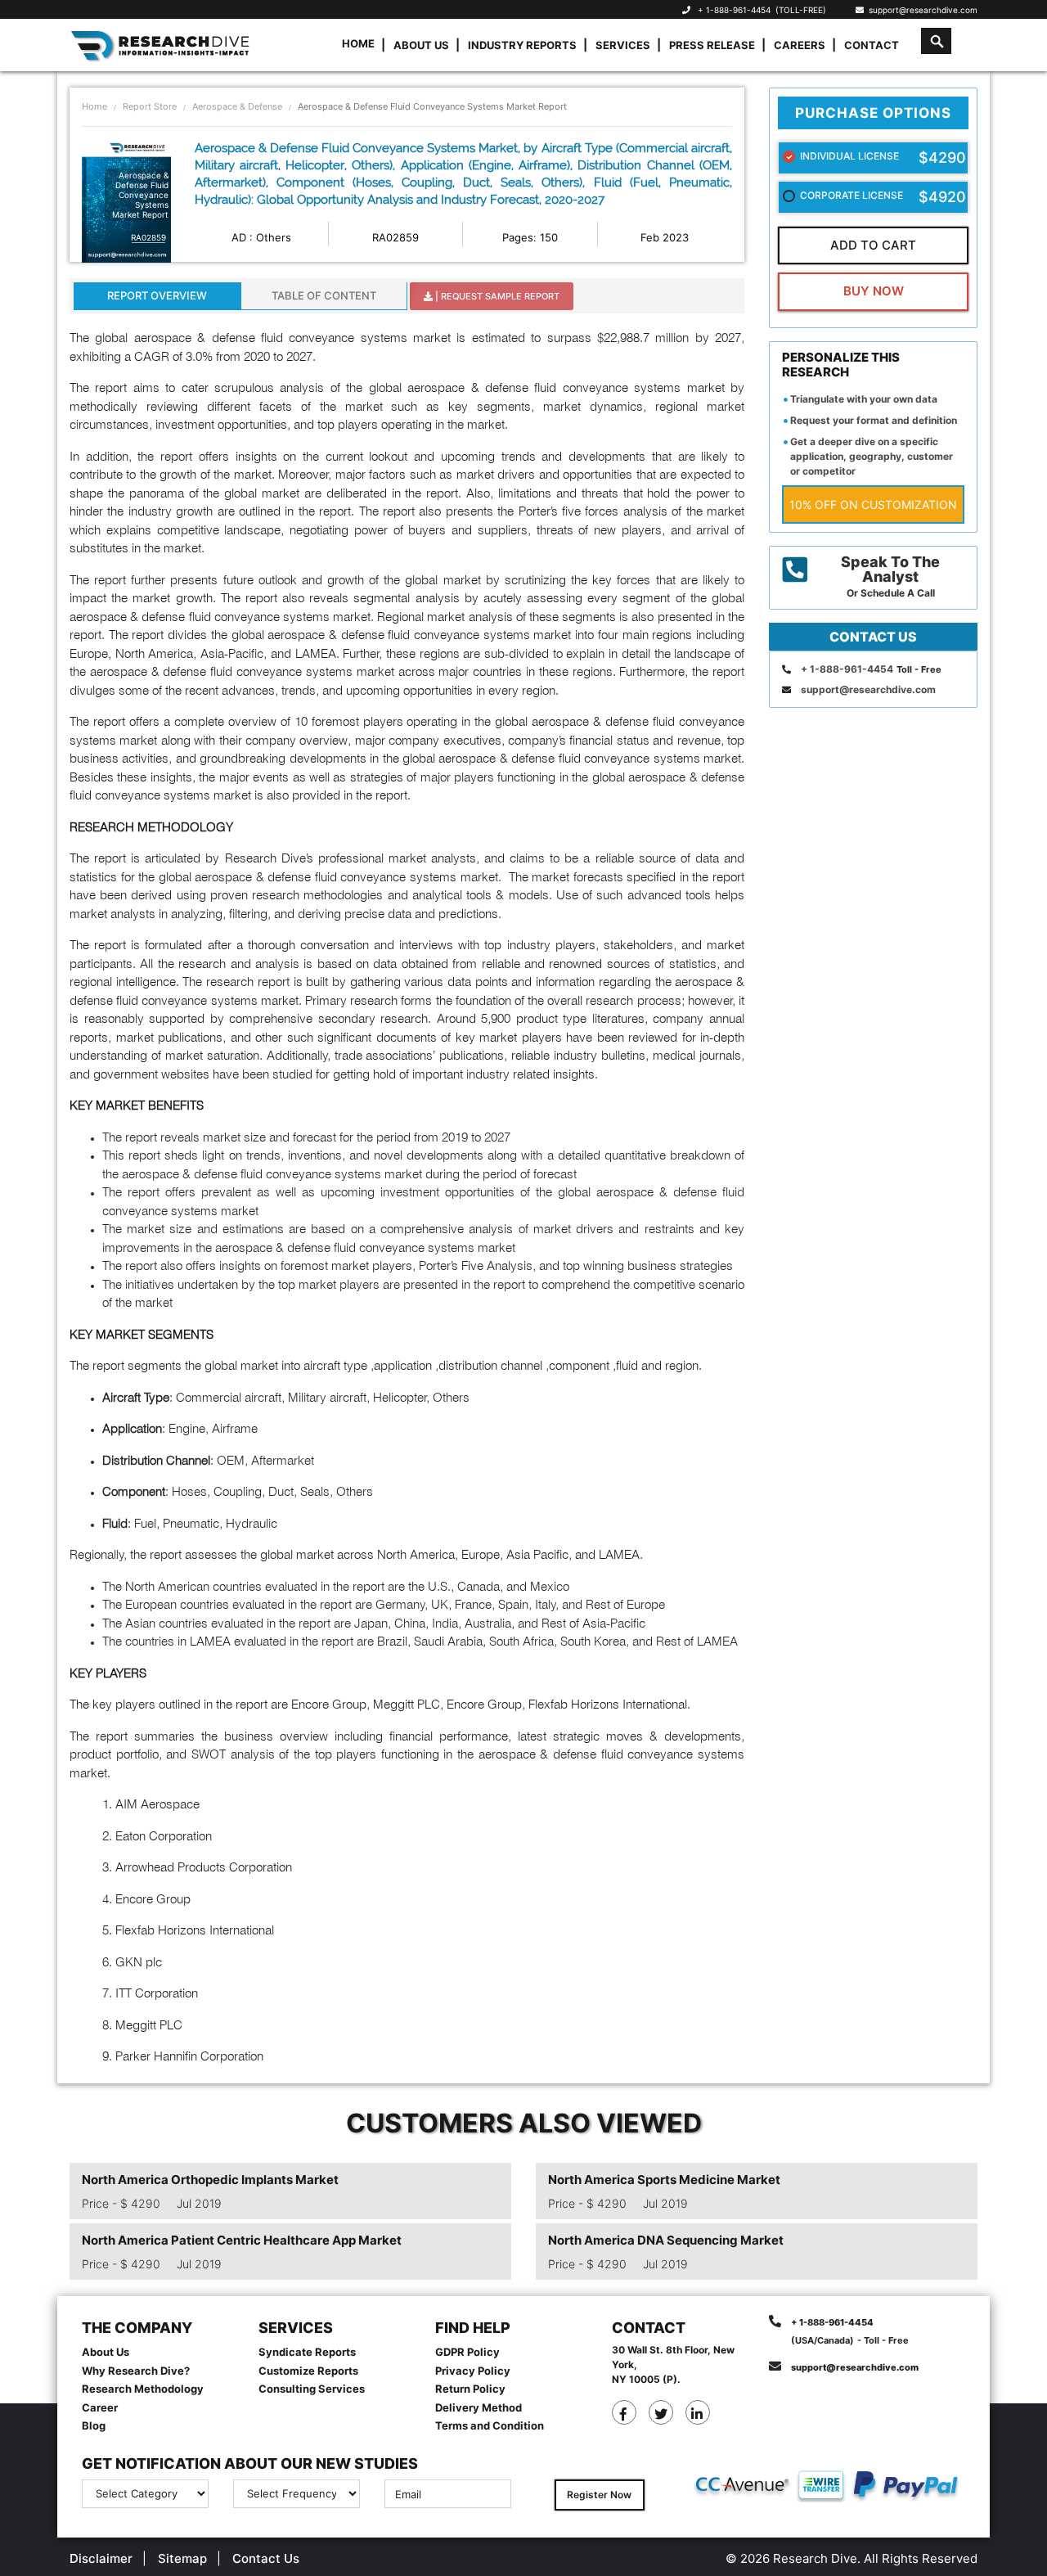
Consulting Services (312, 2389)
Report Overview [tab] (157, 295)
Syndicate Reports (307, 2352)
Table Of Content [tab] (324, 295)
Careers (800, 45)
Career (100, 2407)
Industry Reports (522, 45)
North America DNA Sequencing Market (666, 2240)
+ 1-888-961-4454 (734, 10)
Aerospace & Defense (237, 106)
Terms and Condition (490, 2425)
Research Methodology (143, 2389)
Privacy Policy (473, 2371)
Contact (872, 45)
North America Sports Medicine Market (664, 2180)
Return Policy (470, 2389)
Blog (94, 2425)
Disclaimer (101, 2558)
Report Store (150, 106)
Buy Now (874, 291)
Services (623, 45)
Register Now (599, 2495)
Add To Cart (873, 245)
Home (358, 43)
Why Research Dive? (136, 2371)
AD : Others (261, 237)
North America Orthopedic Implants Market (210, 2180)
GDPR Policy (467, 2352)
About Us (421, 45)
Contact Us (266, 2558)
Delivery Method (479, 2407)
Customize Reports (308, 2371)
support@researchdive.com (921, 10)
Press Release (712, 45)
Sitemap (182, 2558)
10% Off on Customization (873, 504)
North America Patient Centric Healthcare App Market (242, 2240)
